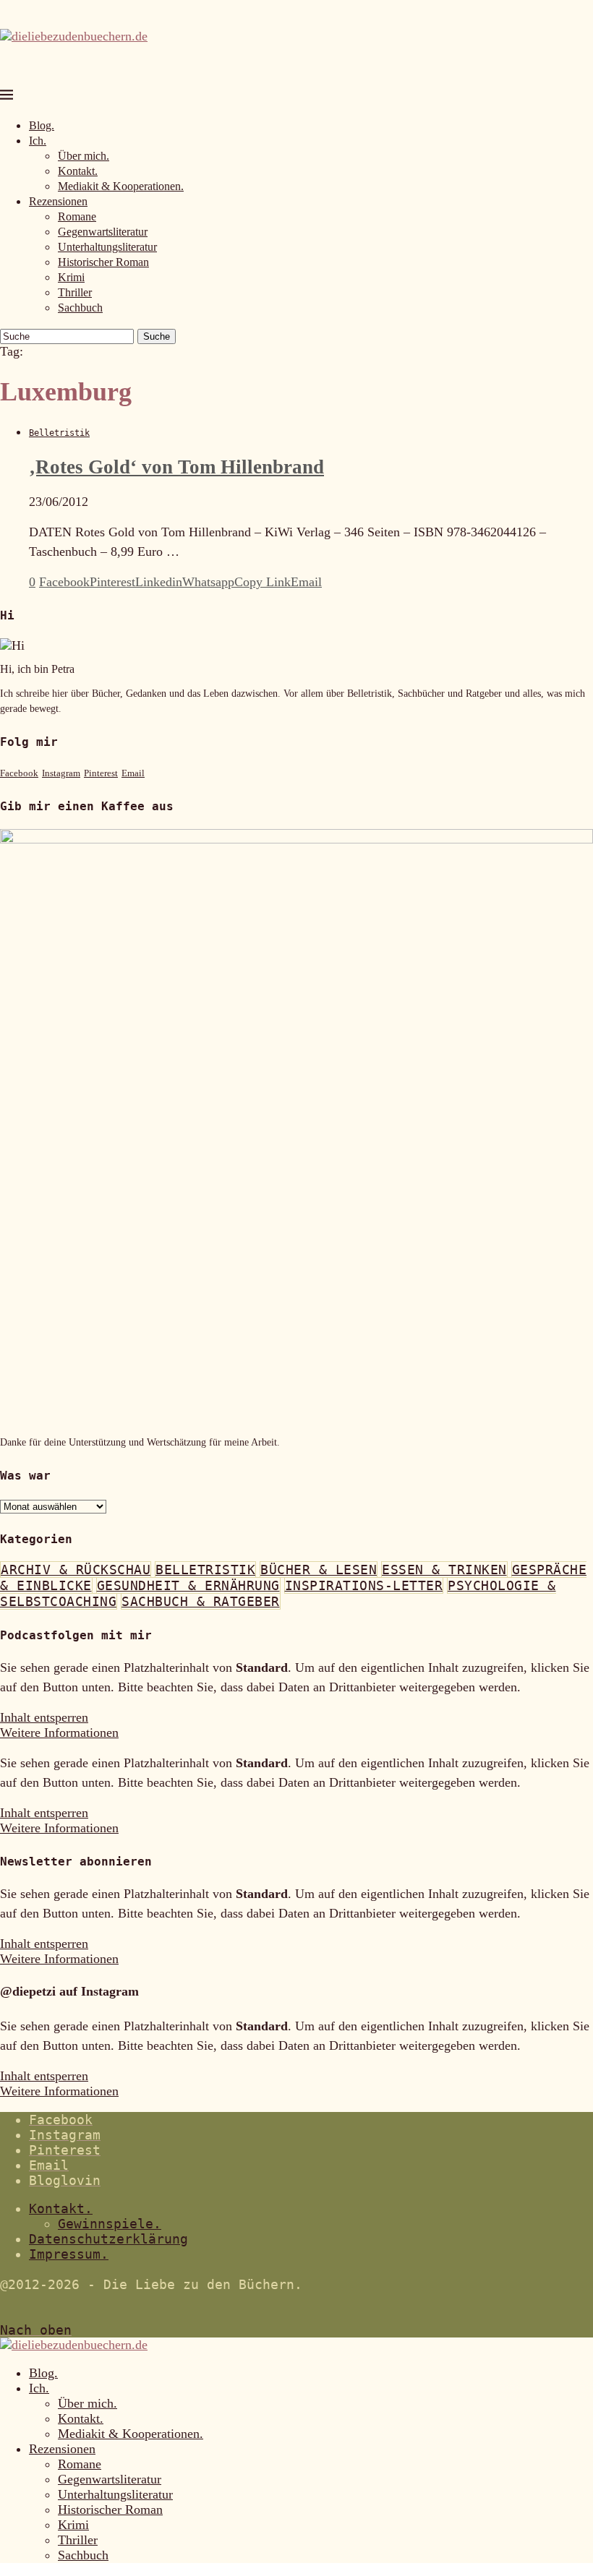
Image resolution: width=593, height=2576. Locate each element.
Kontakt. (78, 171)
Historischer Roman (103, 262)
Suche (157, 336)
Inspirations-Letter (364, 1585)
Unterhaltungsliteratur (107, 247)
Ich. (38, 141)
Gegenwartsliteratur (103, 232)
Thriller (75, 292)
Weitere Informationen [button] (59, 1733)
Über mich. (84, 156)
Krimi (71, 277)
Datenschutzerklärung (108, 2239)
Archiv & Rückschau (76, 1570)
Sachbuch (80, 308)
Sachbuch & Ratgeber (201, 1601)
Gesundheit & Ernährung (188, 1585)
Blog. (42, 125)
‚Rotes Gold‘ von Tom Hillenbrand (176, 467)
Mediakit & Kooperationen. (121, 186)
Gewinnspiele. (110, 2224)
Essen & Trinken (444, 1570)
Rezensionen (58, 201)
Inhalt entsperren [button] (44, 1717)
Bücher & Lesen (319, 1570)
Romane (77, 216)
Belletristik (205, 1570)
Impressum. (69, 2254)
